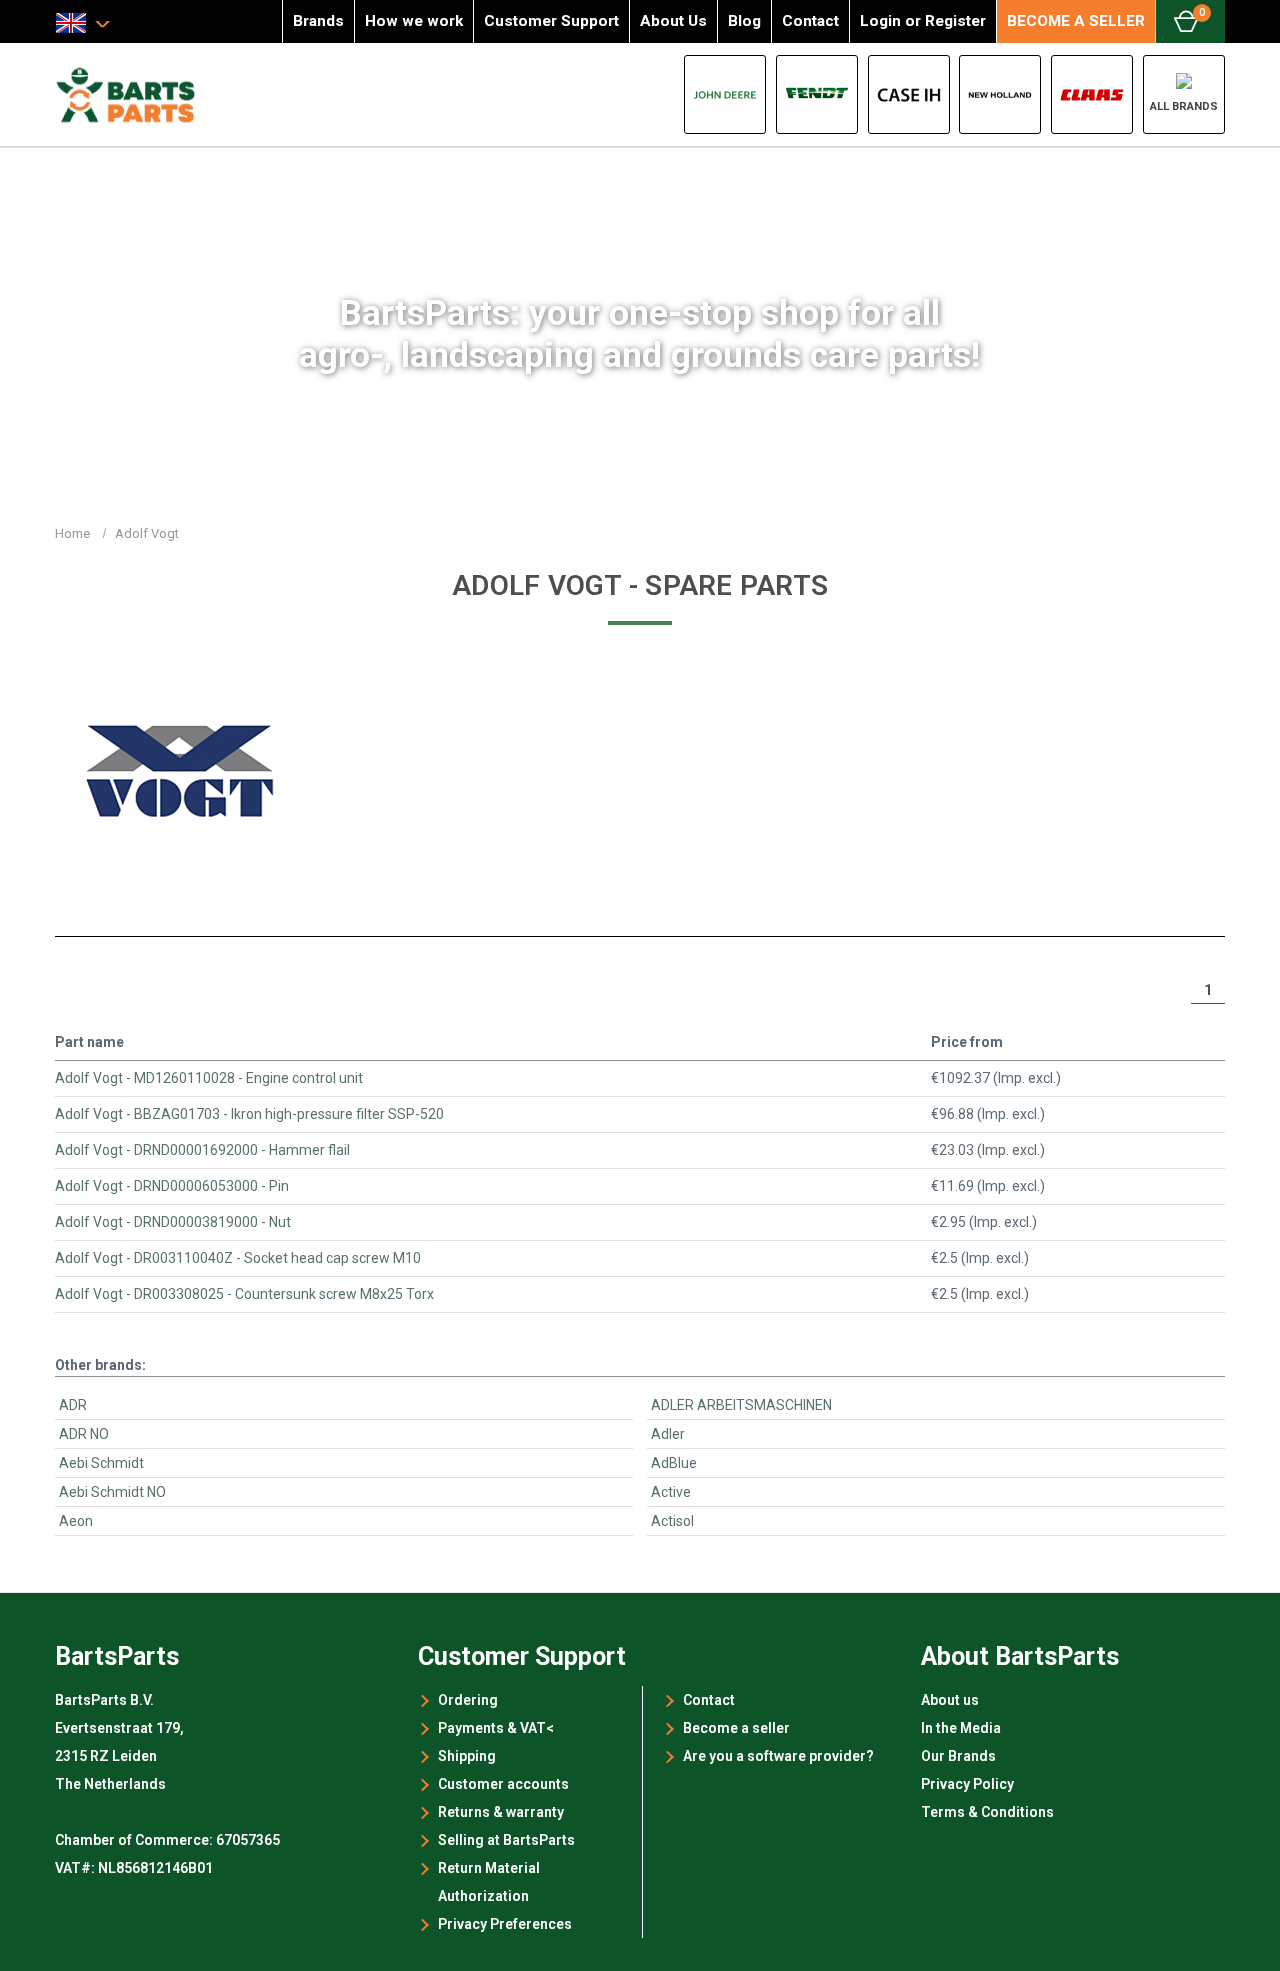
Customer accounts (503, 1784)
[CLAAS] (1092, 94)
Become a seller (736, 1728)
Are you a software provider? (778, 1756)
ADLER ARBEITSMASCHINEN (741, 1405)
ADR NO (84, 1434)
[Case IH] (909, 94)
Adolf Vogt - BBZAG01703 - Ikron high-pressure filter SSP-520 (249, 1114)
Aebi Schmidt (101, 1463)
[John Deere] (725, 94)
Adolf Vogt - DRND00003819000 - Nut (173, 1222)
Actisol (672, 1521)
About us (950, 1700)
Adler (668, 1434)
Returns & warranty (501, 1812)
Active (671, 1492)
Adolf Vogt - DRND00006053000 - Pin (172, 1186)
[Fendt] (817, 94)
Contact (810, 21)
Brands (318, 21)
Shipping (467, 1756)
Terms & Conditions (987, 1812)
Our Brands (958, 1756)
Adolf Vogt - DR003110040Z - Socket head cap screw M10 (238, 1258)
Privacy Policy (967, 1784)
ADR (73, 1405)
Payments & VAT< (496, 1728)
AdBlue (674, 1463)
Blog (744, 21)
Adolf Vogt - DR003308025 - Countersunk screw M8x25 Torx (244, 1294)
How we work (414, 21)
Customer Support (551, 21)
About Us (673, 21)
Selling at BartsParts (506, 1840)
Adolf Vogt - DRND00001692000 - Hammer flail (202, 1150)
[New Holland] (1000, 94)
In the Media (961, 1728)
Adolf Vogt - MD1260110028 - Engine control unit (209, 1078)
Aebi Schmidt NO (112, 1492)
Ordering (468, 1700)
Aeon (76, 1521)
